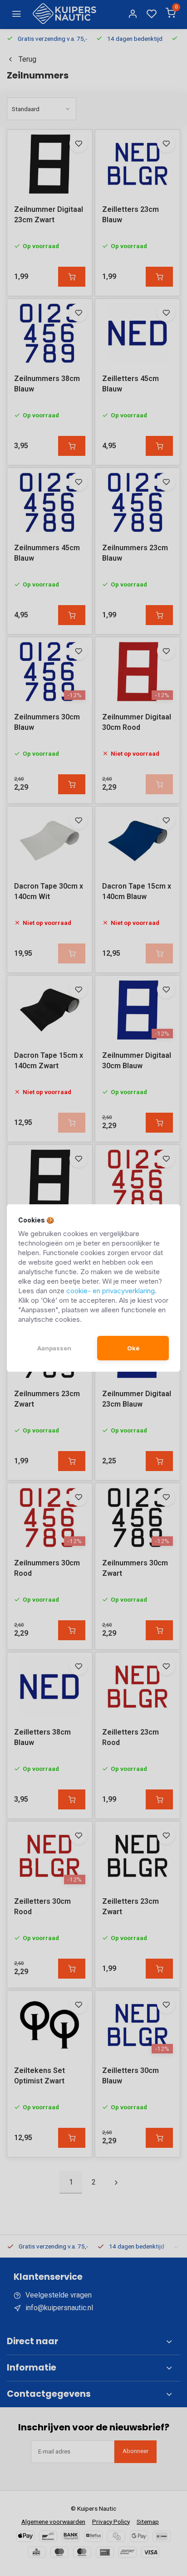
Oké (133, 1348)
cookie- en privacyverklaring (111, 1291)
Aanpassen (54, 1348)
